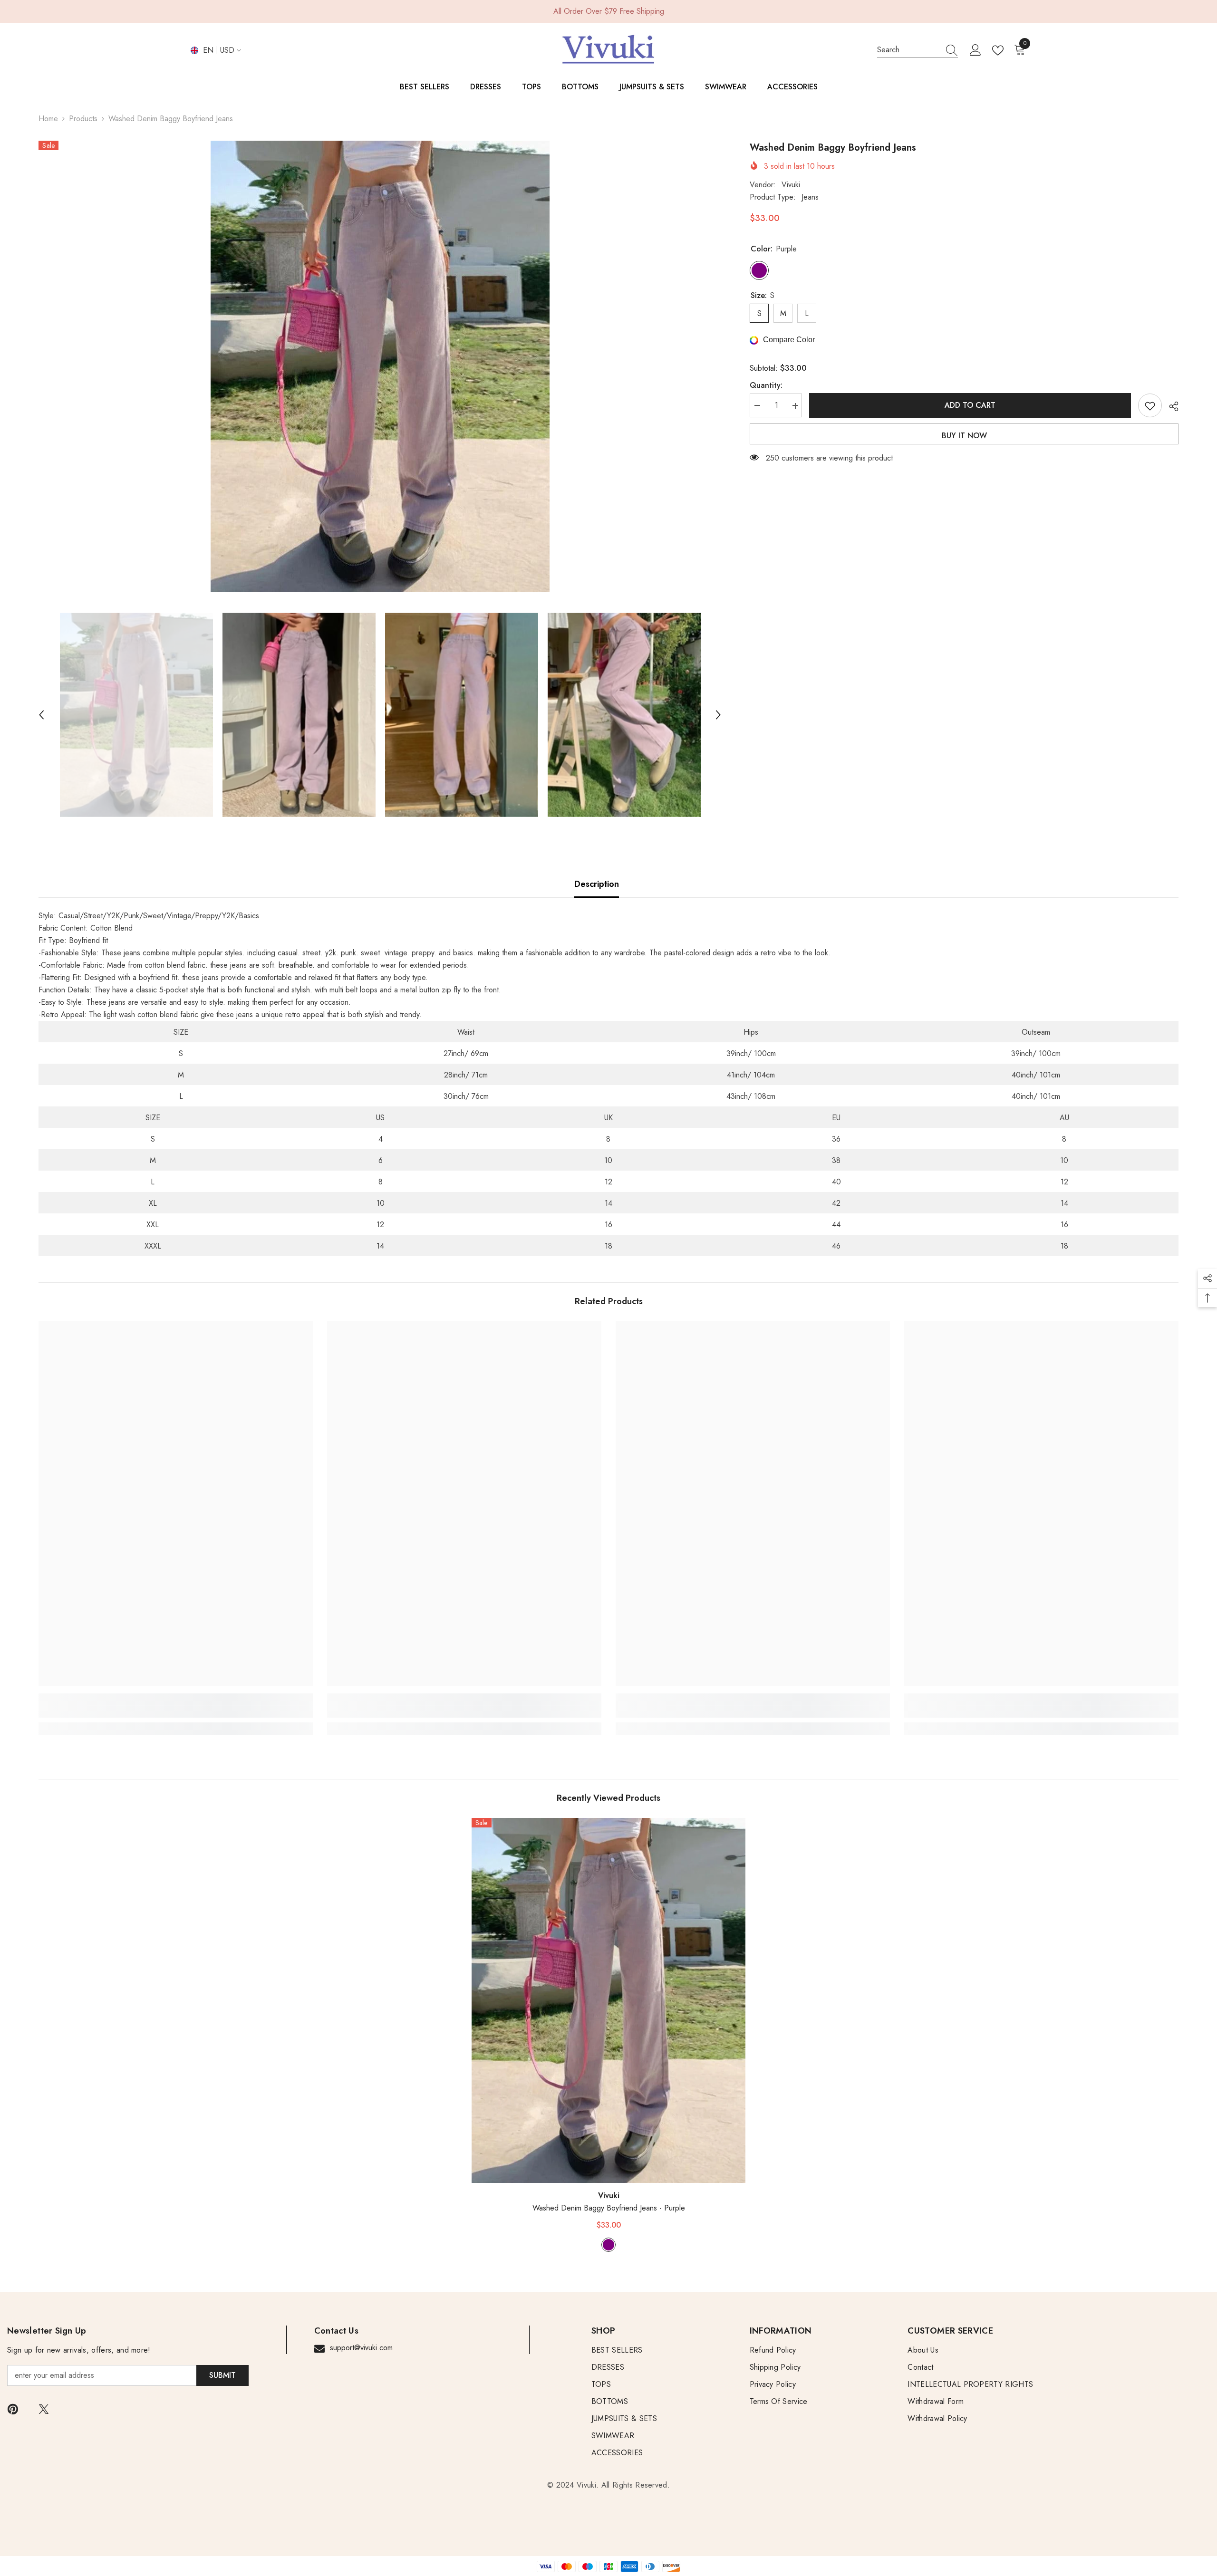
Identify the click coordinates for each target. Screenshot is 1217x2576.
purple (608, 2245)
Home (48, 119)
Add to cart (969, 405)
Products (83, 119)
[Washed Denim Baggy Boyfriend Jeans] (609, 2001)
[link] (176, 1711)
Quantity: (766, 386)
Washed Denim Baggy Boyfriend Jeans (609, 2208)
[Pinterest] (13, 2409)
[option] (380, 366)
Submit (222, 2375)
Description (597, 884)
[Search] (918, 50)
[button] (41, 715)
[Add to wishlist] (1150, 406)
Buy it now (964, 436)
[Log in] (976, 50)
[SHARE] (1170, 406)
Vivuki (791, 185)
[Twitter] (44, 2409)
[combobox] (908, 50)
